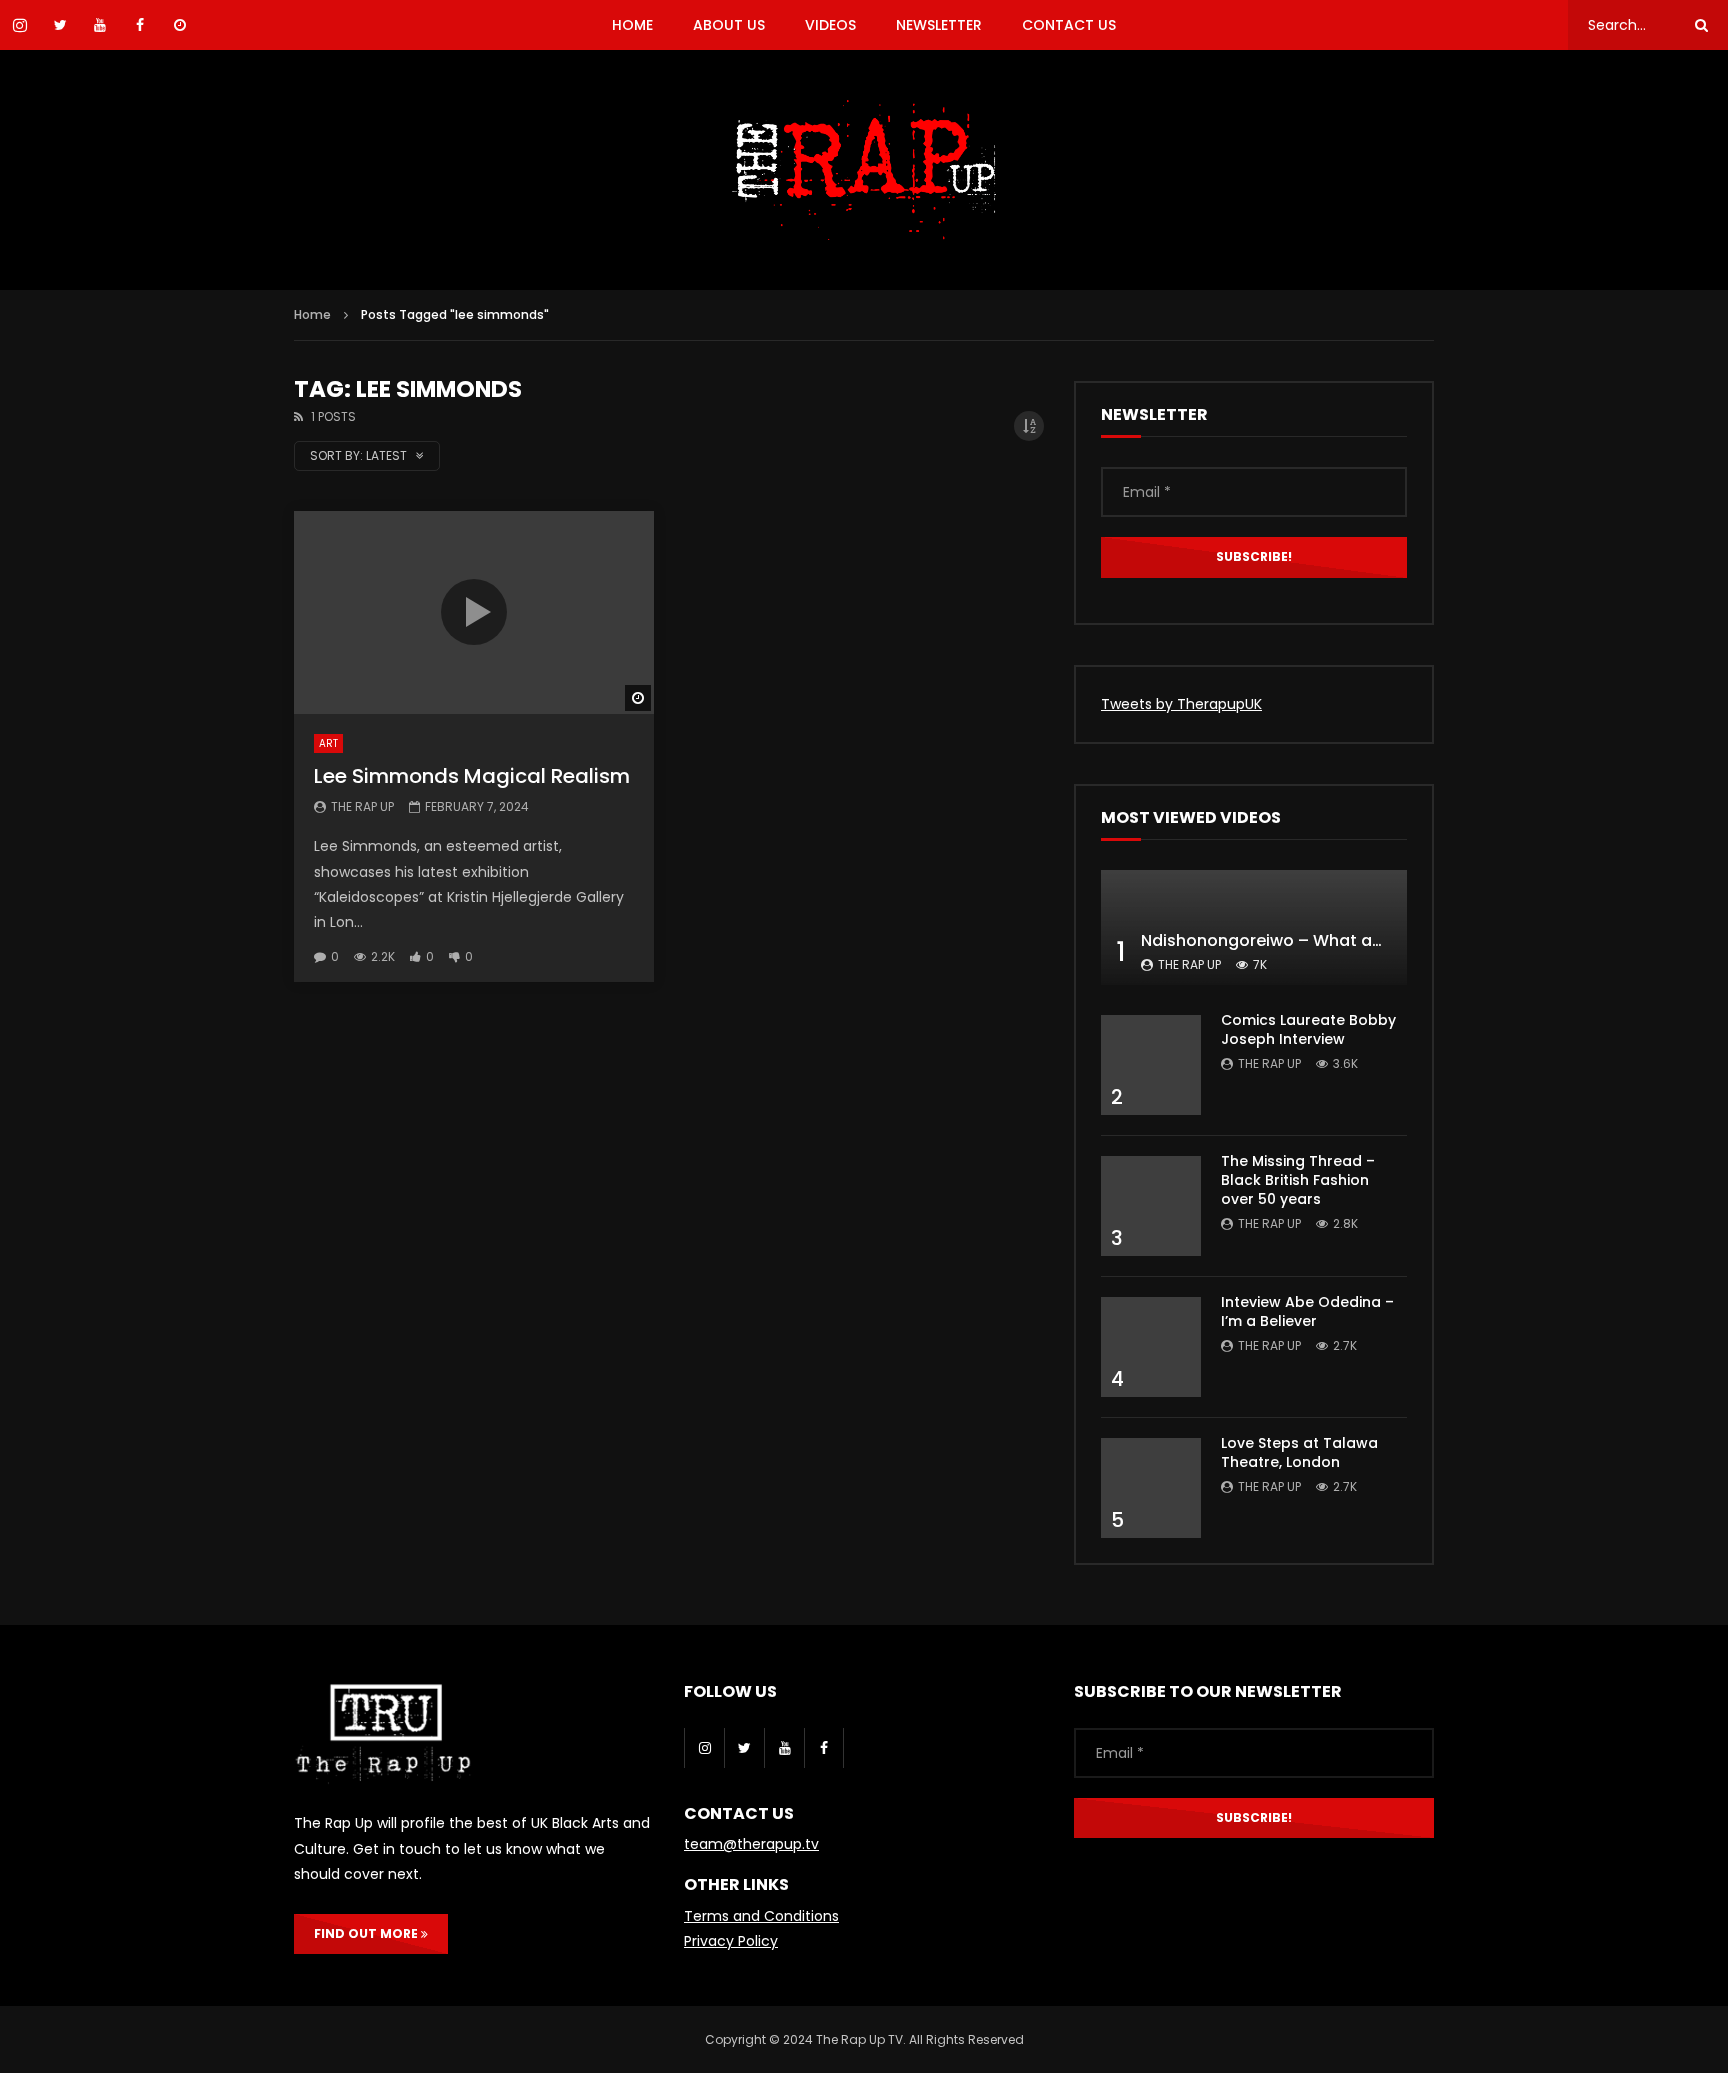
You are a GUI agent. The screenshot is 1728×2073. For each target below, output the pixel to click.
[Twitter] (744, 1748)
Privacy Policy (731, 1941)
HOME (632, 25)
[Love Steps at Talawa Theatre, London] (1151, 1488)
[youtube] (784, 1748)
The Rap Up (362, 806)
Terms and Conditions (761, 1916)
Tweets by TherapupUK (1181, 704)
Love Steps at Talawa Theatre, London (1299, 1452)
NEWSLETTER (939, 25)
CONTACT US (1069, 25)
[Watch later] (180, 25)
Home (312, 314)
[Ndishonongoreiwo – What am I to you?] (1254, 927)
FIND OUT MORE (367, 1933)
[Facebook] (824, 1748)
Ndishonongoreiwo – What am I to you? (1301, 940)
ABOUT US (729, 25)
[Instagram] (704, 1748)
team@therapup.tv (751, 1844)
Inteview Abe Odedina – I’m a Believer (1307, 1311)
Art (328, 743)
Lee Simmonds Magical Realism (472, 776)
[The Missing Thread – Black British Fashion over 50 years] (1151, 1206)
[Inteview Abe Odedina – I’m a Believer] (1151, 1347)
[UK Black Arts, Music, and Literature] (864, 170)
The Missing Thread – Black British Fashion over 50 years (1298, 1180)
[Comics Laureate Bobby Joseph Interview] (1151, 1065)
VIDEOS (830, 25)
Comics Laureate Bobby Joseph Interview (1308, 1029)
